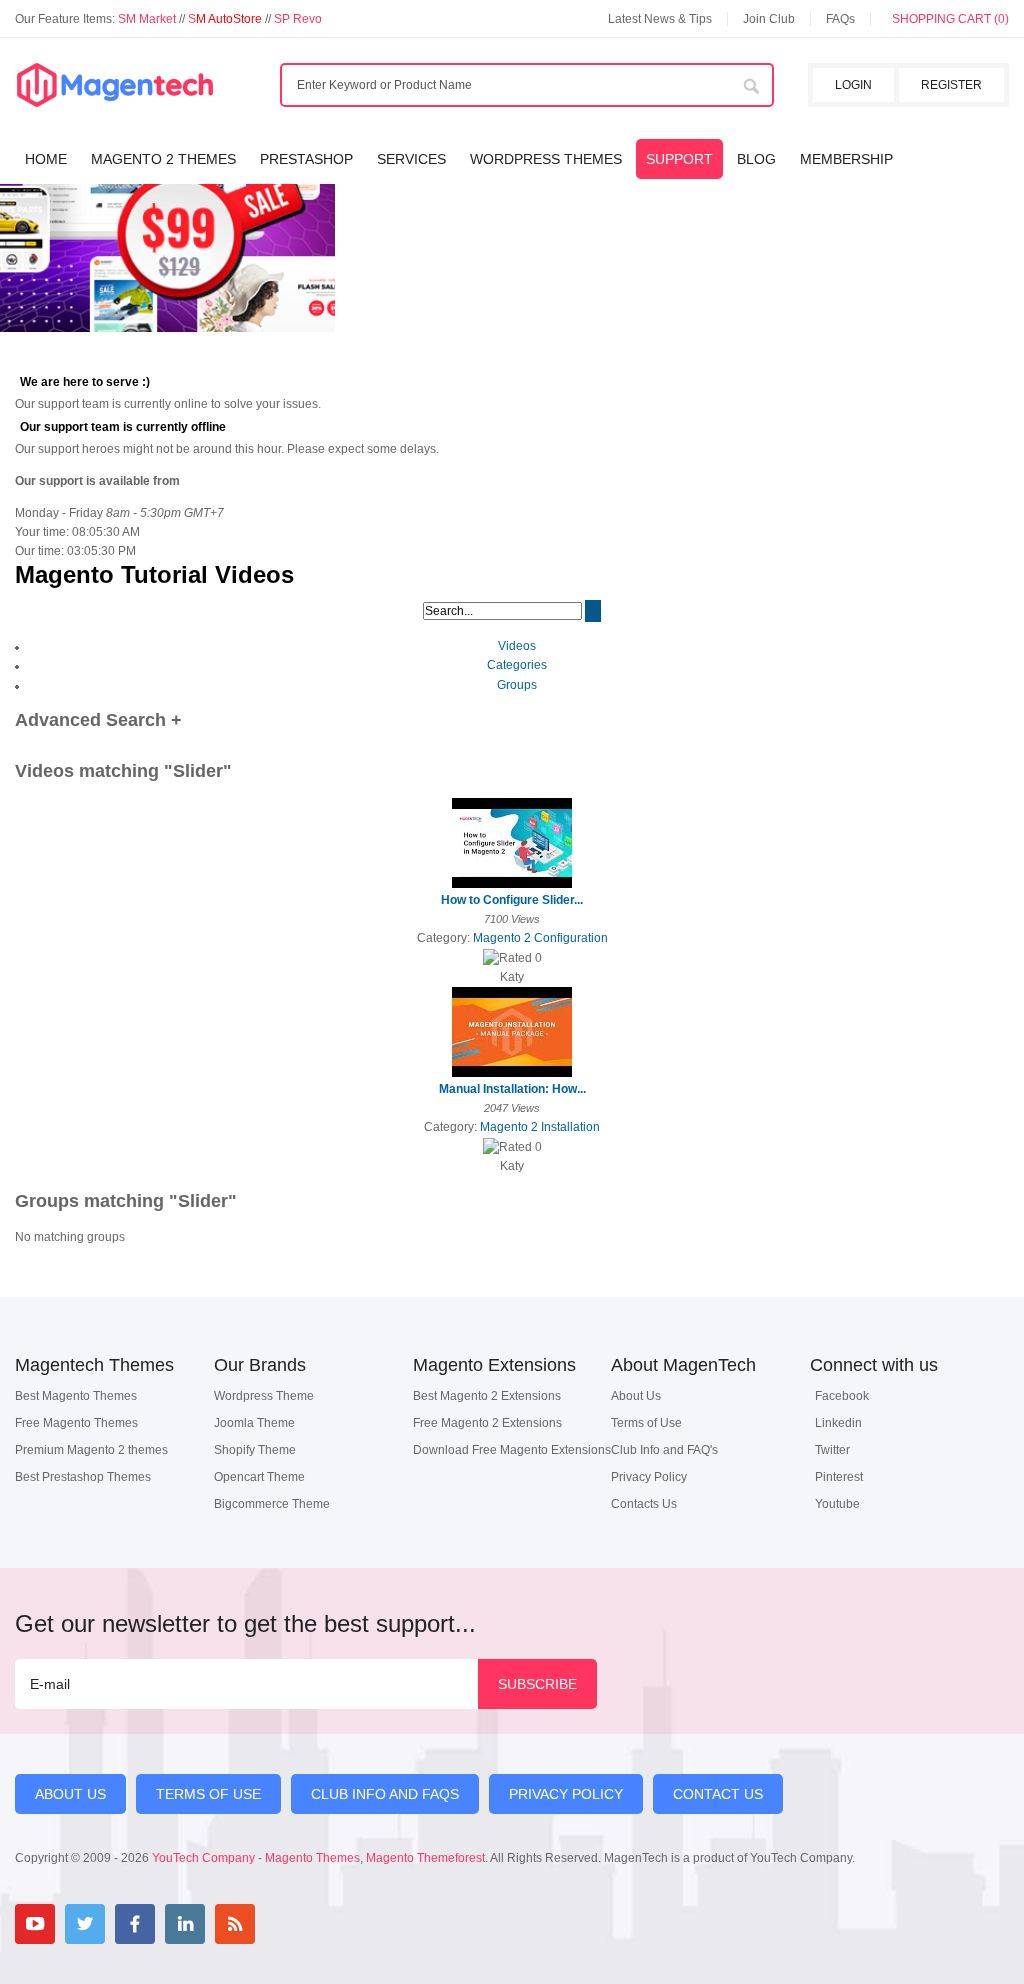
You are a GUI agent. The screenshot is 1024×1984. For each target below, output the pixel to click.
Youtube (837, 1504)
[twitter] (85, 1924)
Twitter (832, 1450)
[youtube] (35, 1924)
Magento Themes (312, 1858)
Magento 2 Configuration (540, 938)
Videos (517, 646)
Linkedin (838, 1423)
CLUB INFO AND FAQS (385, 1794)
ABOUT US (70, 1794)
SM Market (148, 19)
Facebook (842, 1396)
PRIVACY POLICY (566, 1794)
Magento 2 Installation (540, 1127)
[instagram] (285, 1924)
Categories (517, 665)
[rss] (235, 1924)
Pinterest (839, 1477)
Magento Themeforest (425, 1858)
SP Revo (298, 19)
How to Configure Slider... (512, 900)
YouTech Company (203, 1858)
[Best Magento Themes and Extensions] (115, 86)
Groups (517, 685)
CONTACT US (718, 1794)
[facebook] (135, 1924)
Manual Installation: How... (512, 1089)
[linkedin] (185, 1924)
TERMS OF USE (208, 1794)
